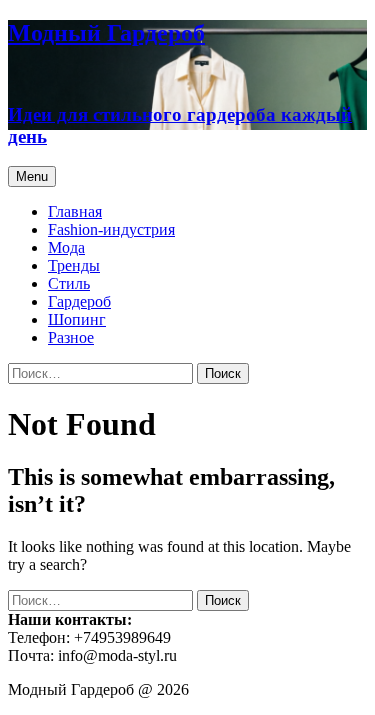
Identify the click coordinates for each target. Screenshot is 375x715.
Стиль (69, 283)
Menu (32, 176)
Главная (75, 211)
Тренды (74, 265)
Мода (66, 247)
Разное (71, 337)
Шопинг (77, 319)
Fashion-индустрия (111, 229)
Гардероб (79, 301)
